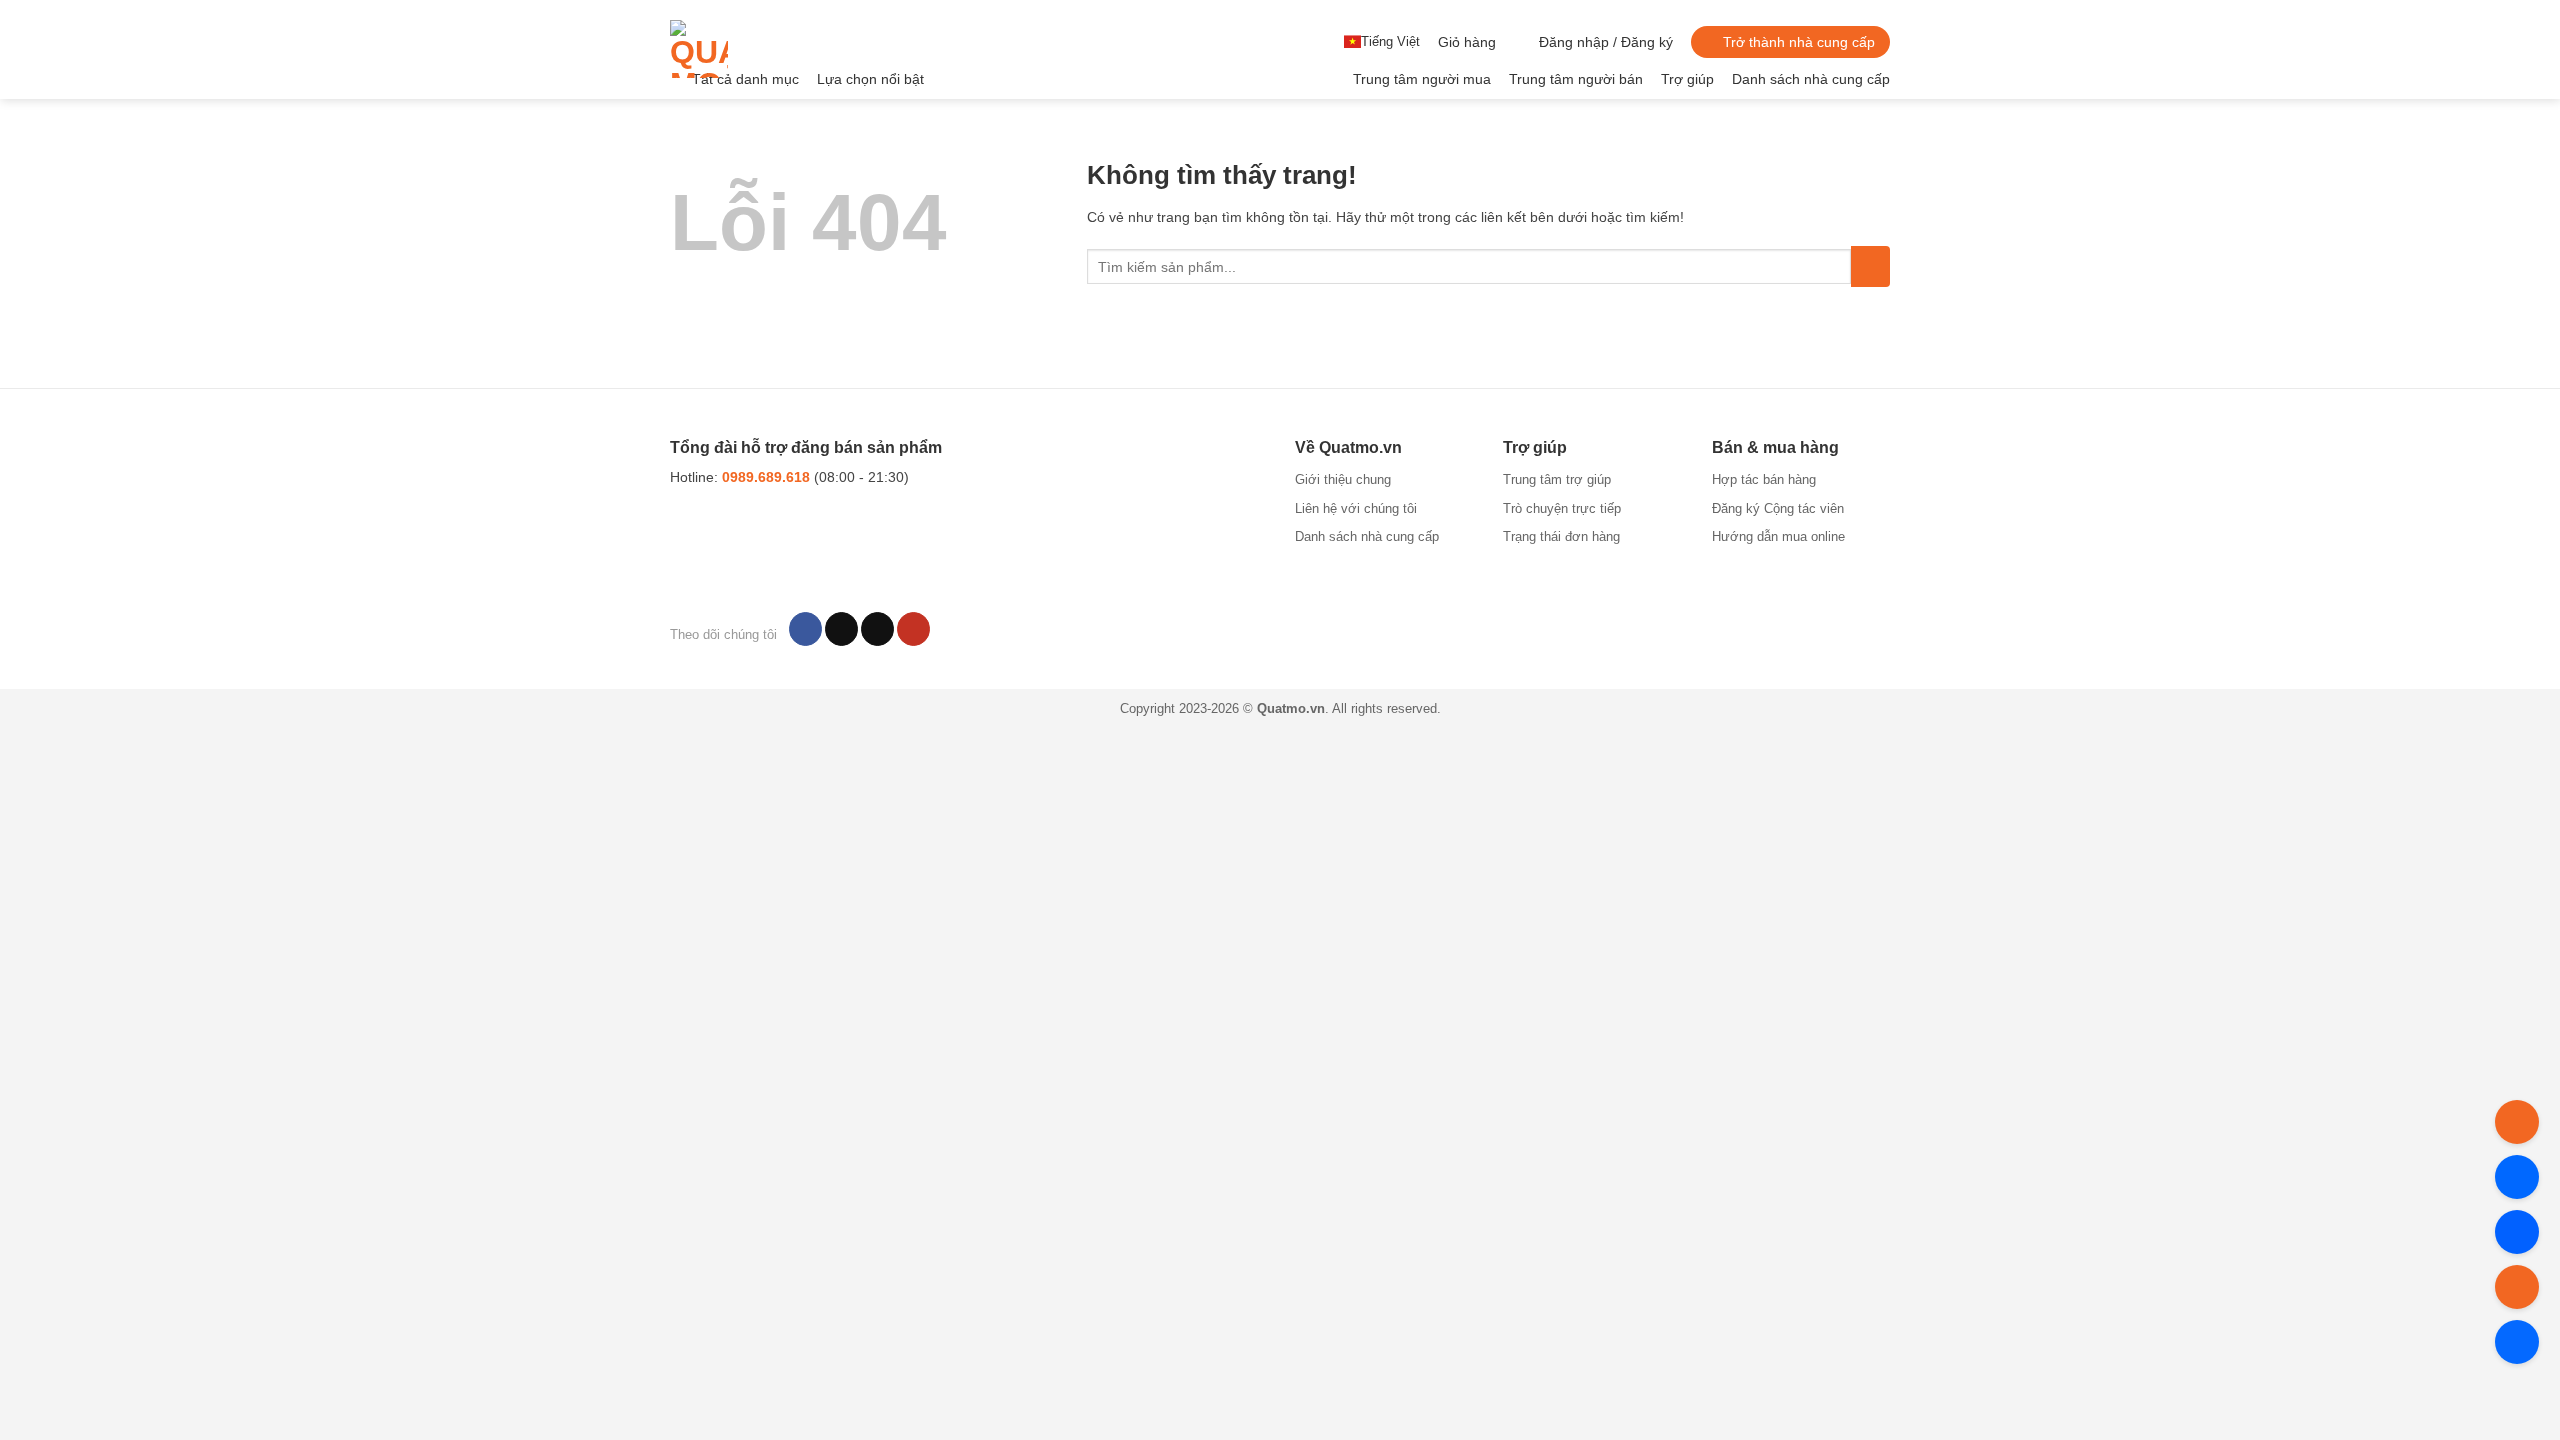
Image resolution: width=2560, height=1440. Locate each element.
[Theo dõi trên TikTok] (841, 629)
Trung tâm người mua (1422, 79)
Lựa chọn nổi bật (870, 79)
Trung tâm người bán (1576, 79)
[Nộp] (1870, 266)
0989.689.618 (766, 477)
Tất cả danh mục (745, 79)
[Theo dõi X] (877, 629)
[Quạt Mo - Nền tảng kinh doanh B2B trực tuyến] (763, 49)
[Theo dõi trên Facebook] (805, 629)
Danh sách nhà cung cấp (1811, 79)
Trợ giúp (1687, 79)
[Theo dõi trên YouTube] (913, 629)
